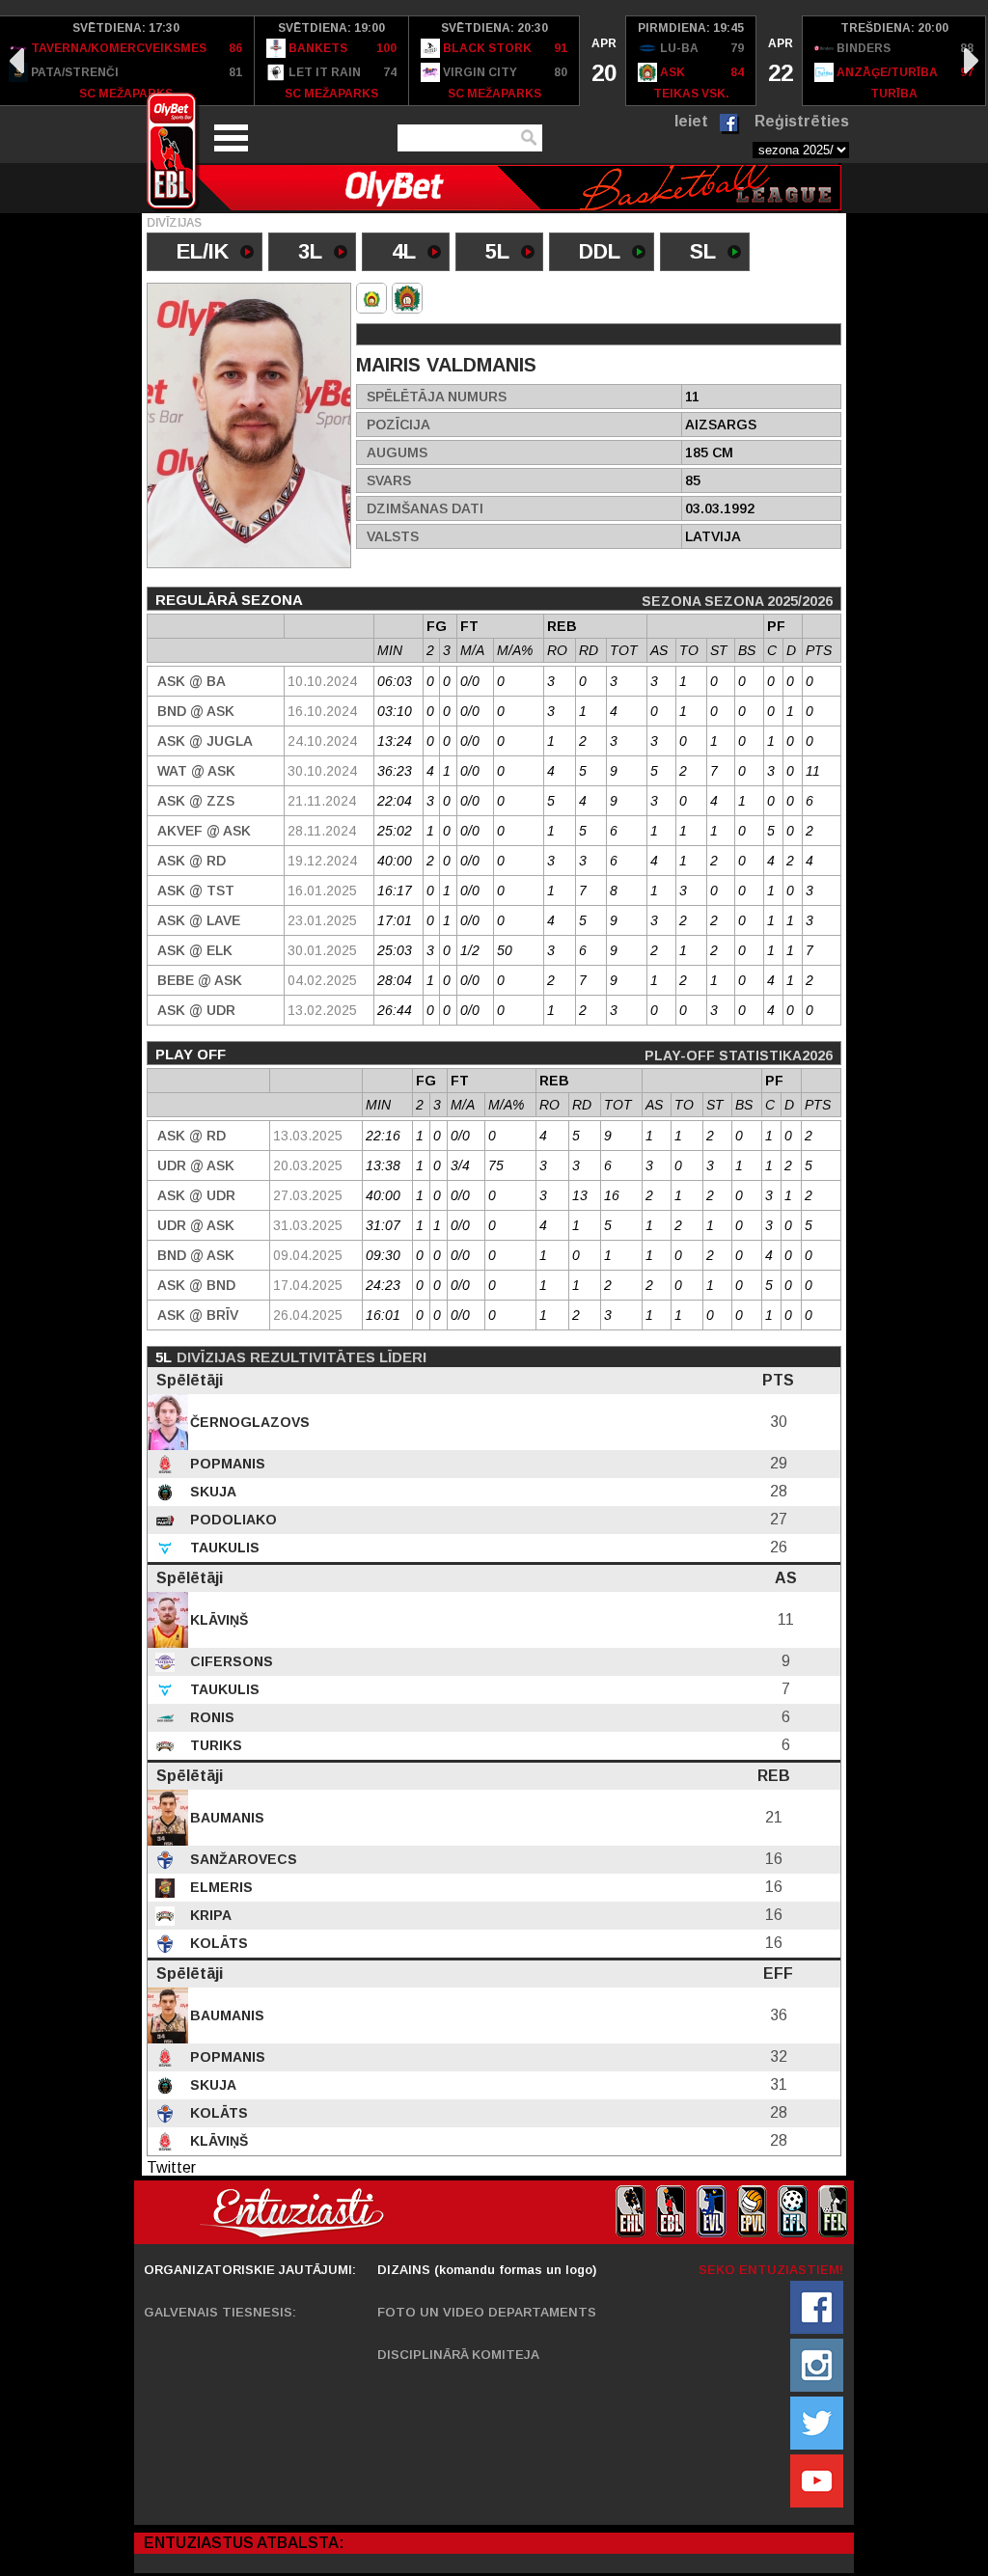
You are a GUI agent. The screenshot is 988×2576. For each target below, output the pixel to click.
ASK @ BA (192, 681)
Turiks (214, 1745)
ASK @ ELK (195, 950)
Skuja (211, 1492)
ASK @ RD (192, 861)
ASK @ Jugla (205, 741)
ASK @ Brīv (198, 1315)
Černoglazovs (248, 1422)
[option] (332, 61)
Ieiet (691, 121)
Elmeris (220, 1887)
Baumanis (225, 1818)
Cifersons (230, 1661)
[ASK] (371, 298)
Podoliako (232, 1520)
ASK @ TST (196, 891)
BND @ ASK (196, 711)
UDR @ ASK (196, 1165)
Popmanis (226, 1464)
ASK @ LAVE (199, 920)
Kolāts (217, 1943)
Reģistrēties (802, 121)
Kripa (209, 1915)
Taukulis (223, 1548)
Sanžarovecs (242, 1859)
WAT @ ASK (196, 771)
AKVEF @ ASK (204, 831)
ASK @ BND (196, 1285)
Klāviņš (217, 1620)
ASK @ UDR (196, 1010)
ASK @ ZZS (196, 801)
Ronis (210, 1717)
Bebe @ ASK (200, 980)
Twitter (171, 2167)
